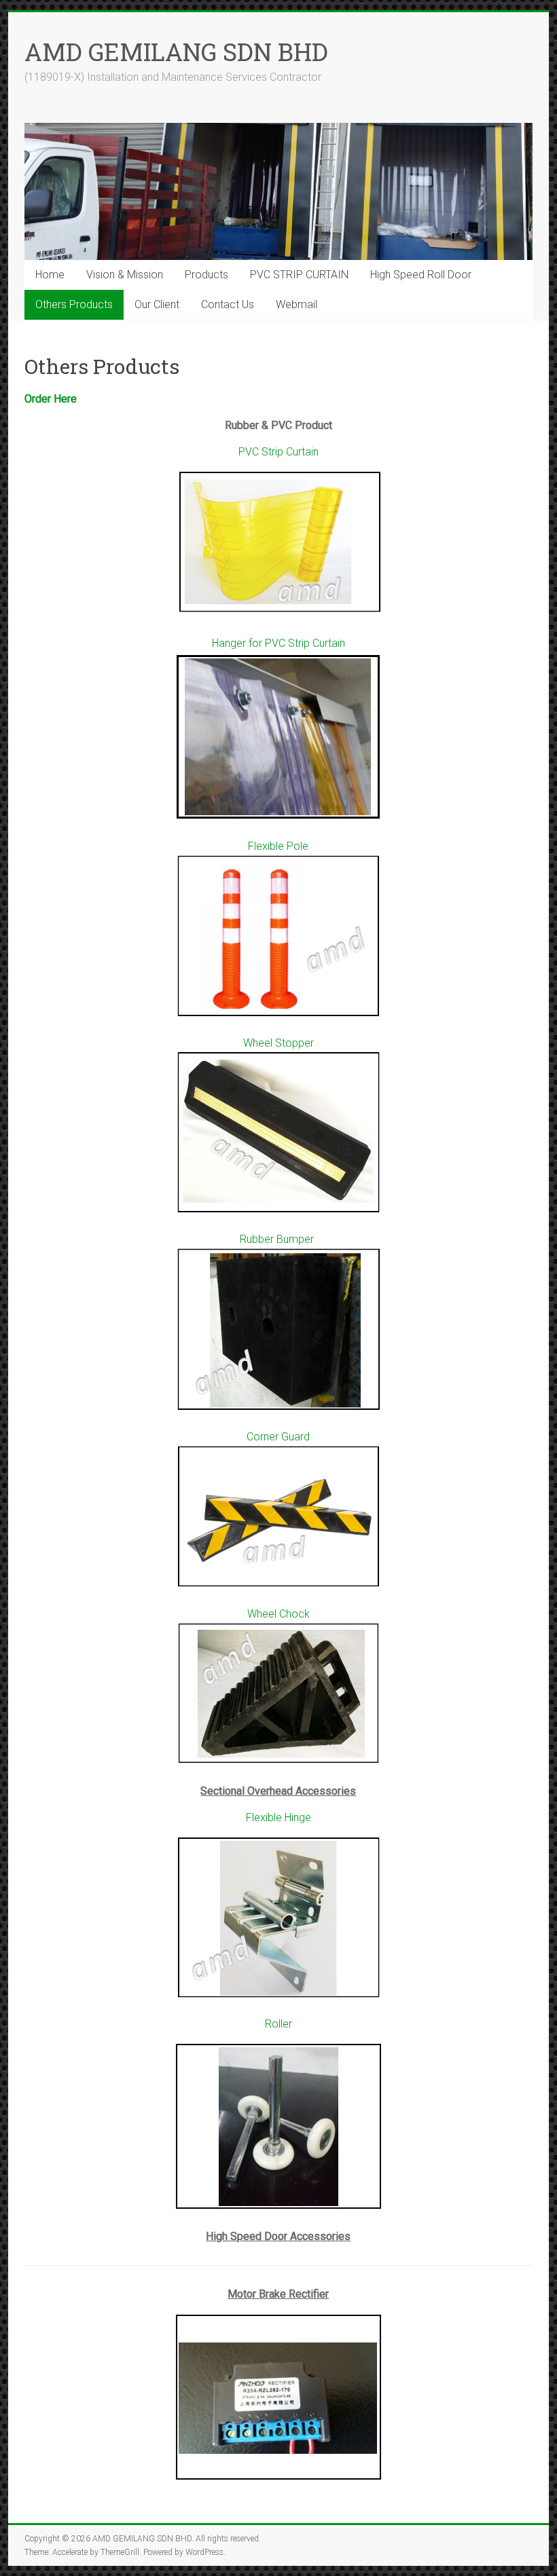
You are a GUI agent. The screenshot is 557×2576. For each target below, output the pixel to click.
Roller (278, 2024)
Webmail (297, 304)
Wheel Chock (278, 1614)
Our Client (157, 304)
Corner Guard (278, 1437)
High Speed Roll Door (421, 275)
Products (206, 275)
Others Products (74, 304)
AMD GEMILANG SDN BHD (176, 52)
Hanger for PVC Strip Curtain (278, 643)
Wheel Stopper (278, 1043)
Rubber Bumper (278, 1239)
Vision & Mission (125, 275)
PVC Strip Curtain (278, 452)
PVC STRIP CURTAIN (299, 275)
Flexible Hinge (278, 1817)
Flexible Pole (278, 846)
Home (50, 275)
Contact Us (228, 304)
